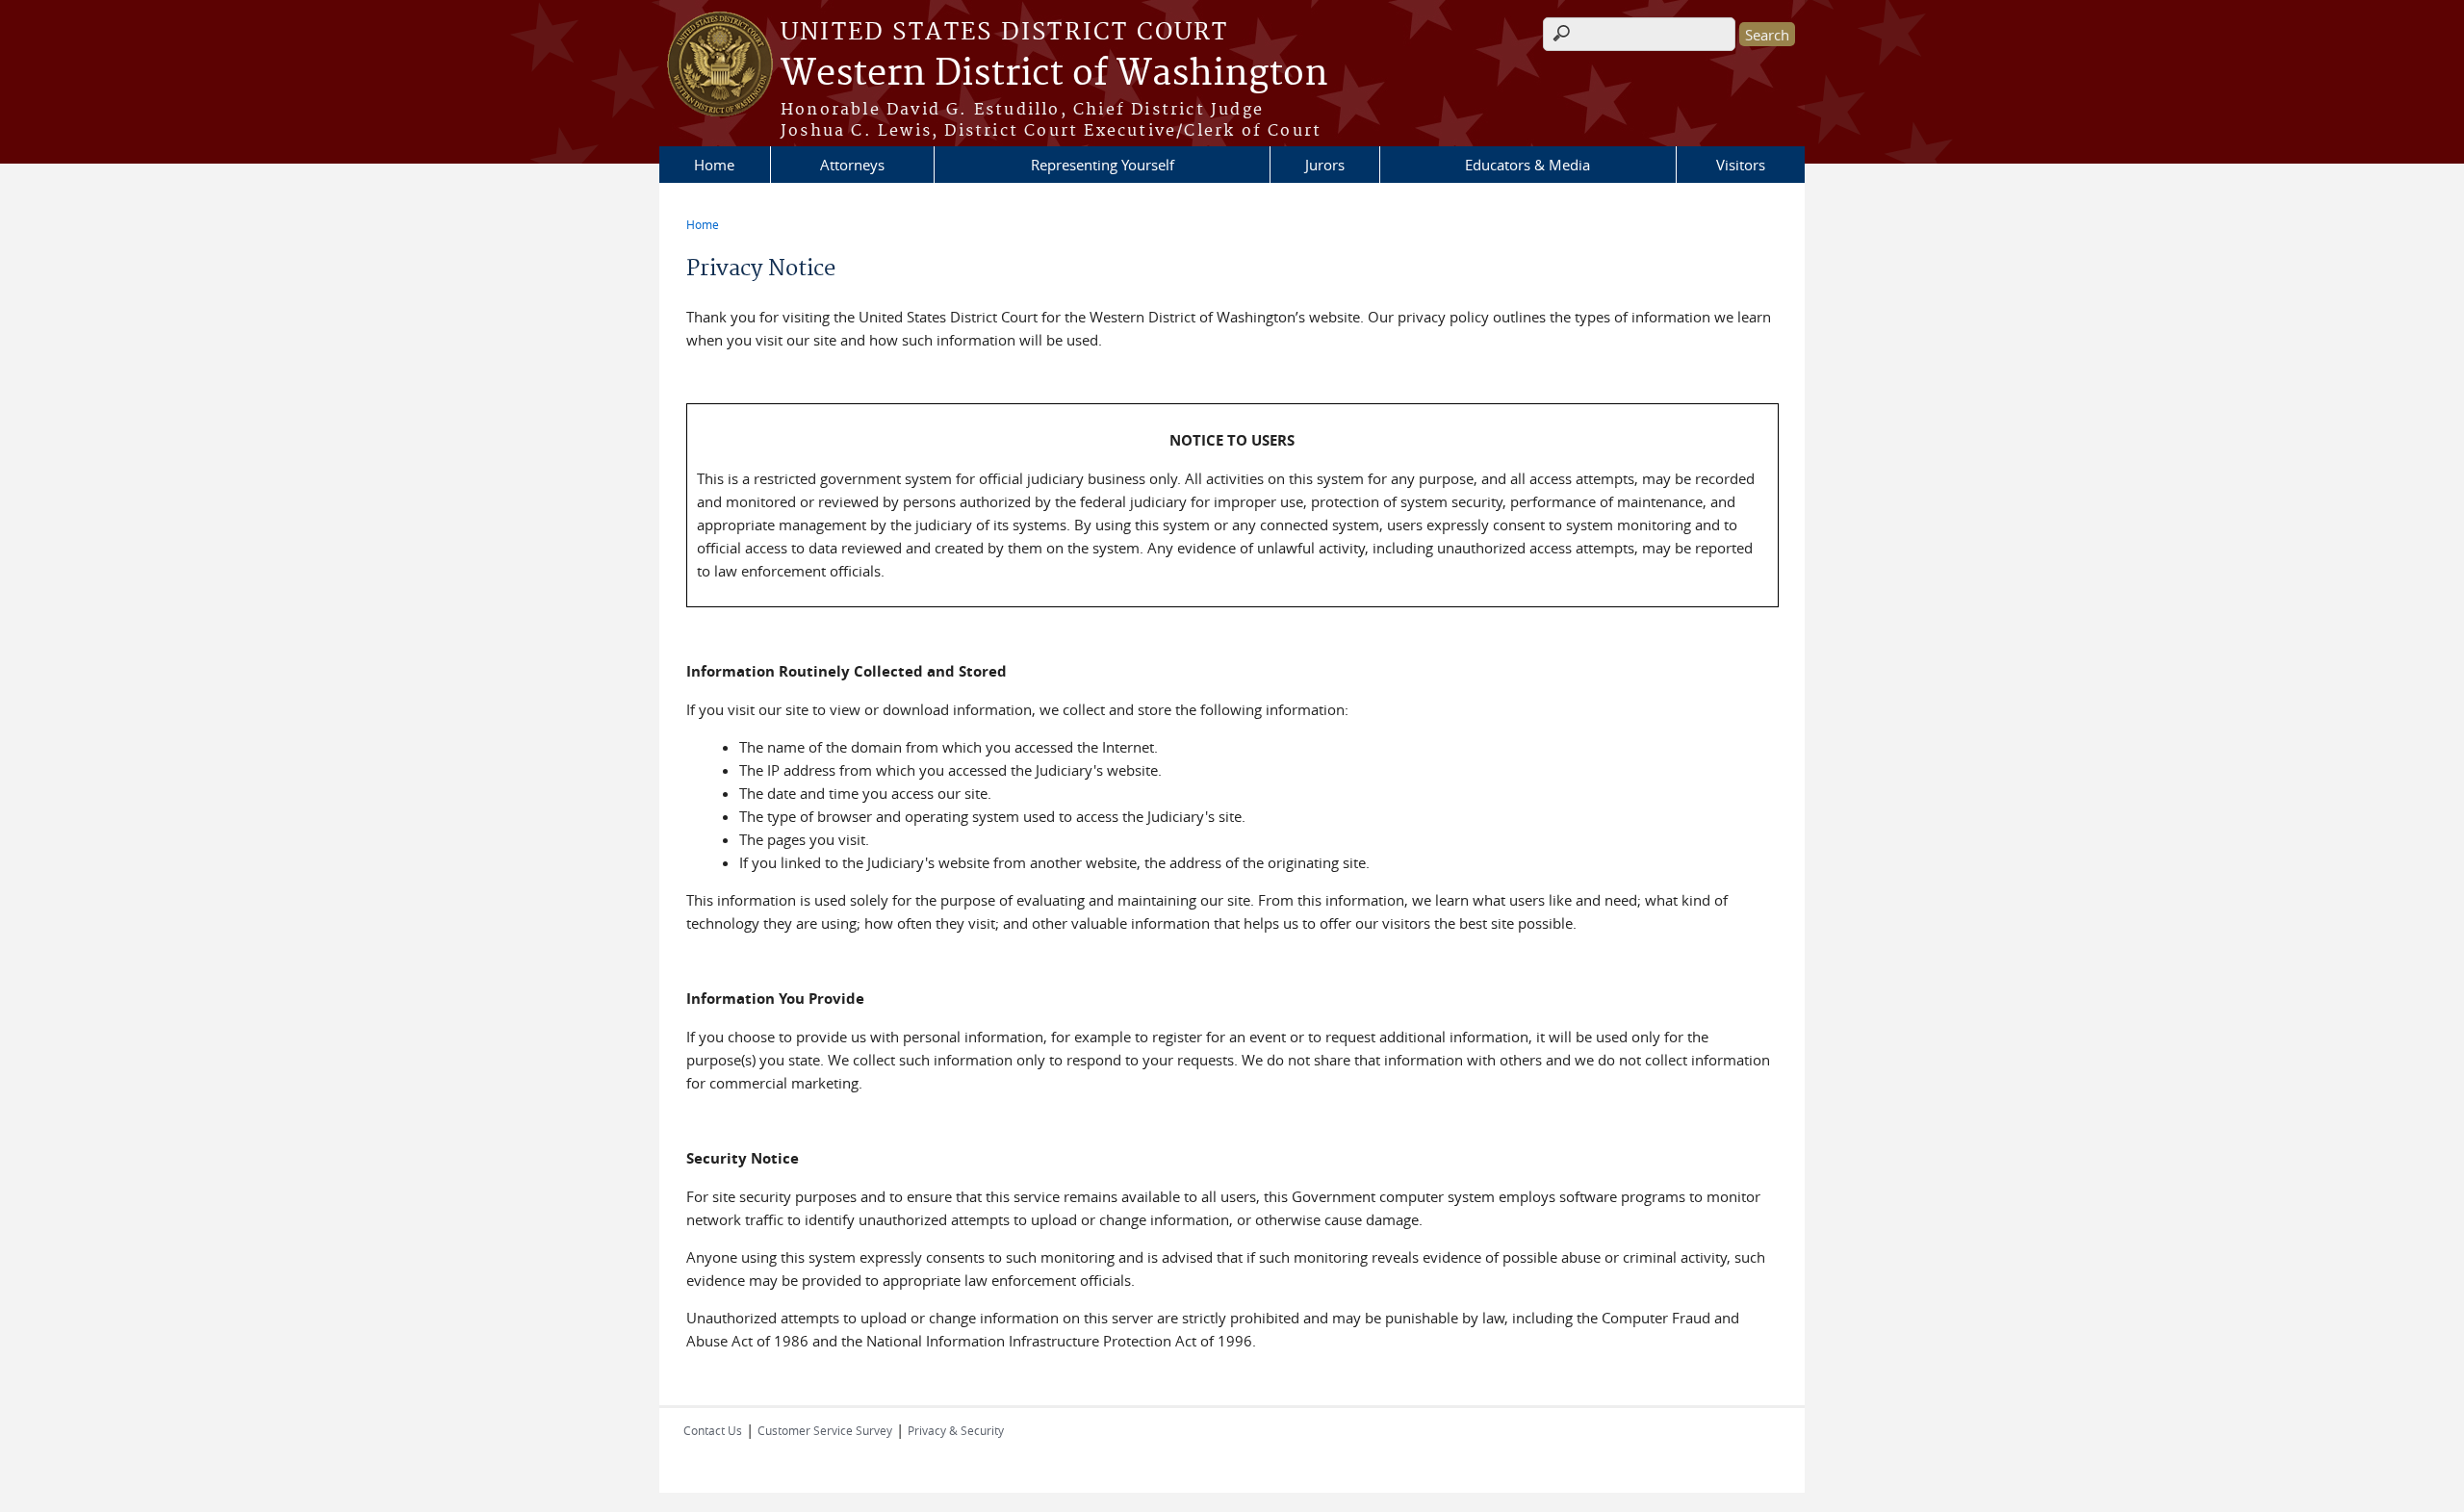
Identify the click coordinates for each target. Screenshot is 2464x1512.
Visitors (1741, 165)
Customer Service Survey (825, 1430)
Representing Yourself (1103, 165)
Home (714, 165)
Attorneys (852, 165)
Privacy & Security (956, 1430)
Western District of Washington (1054, 74)
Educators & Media (1527, 165)
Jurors (1325, 165)
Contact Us (713, 1430)
